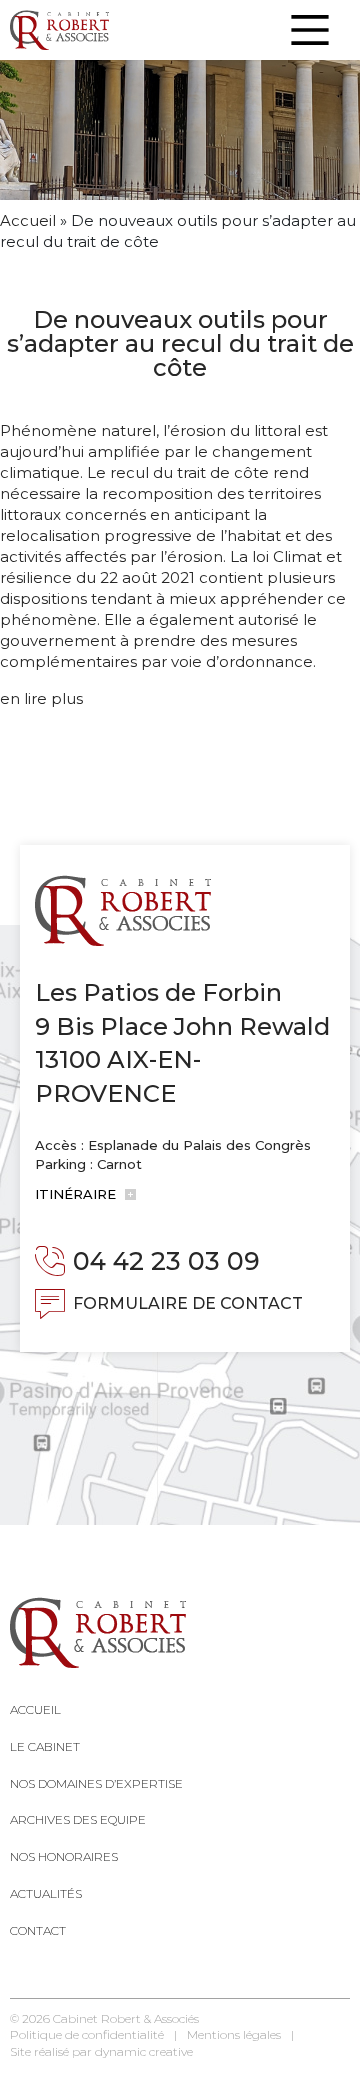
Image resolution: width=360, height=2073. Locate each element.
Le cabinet (45, 1746)
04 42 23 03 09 (166, 1261)
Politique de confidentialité (87, 2034)
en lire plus (41, 698)
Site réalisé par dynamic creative (101, 2051)
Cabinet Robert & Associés (126, 2018)
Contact (38, 1930)
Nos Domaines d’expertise (96, 1783)
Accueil (28, 220)
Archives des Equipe (78, 1819)
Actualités (46, 1893)
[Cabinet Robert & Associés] (59, 30)
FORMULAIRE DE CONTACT (188, 1303)
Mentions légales (234, 2034)
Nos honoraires (64, 1856)
